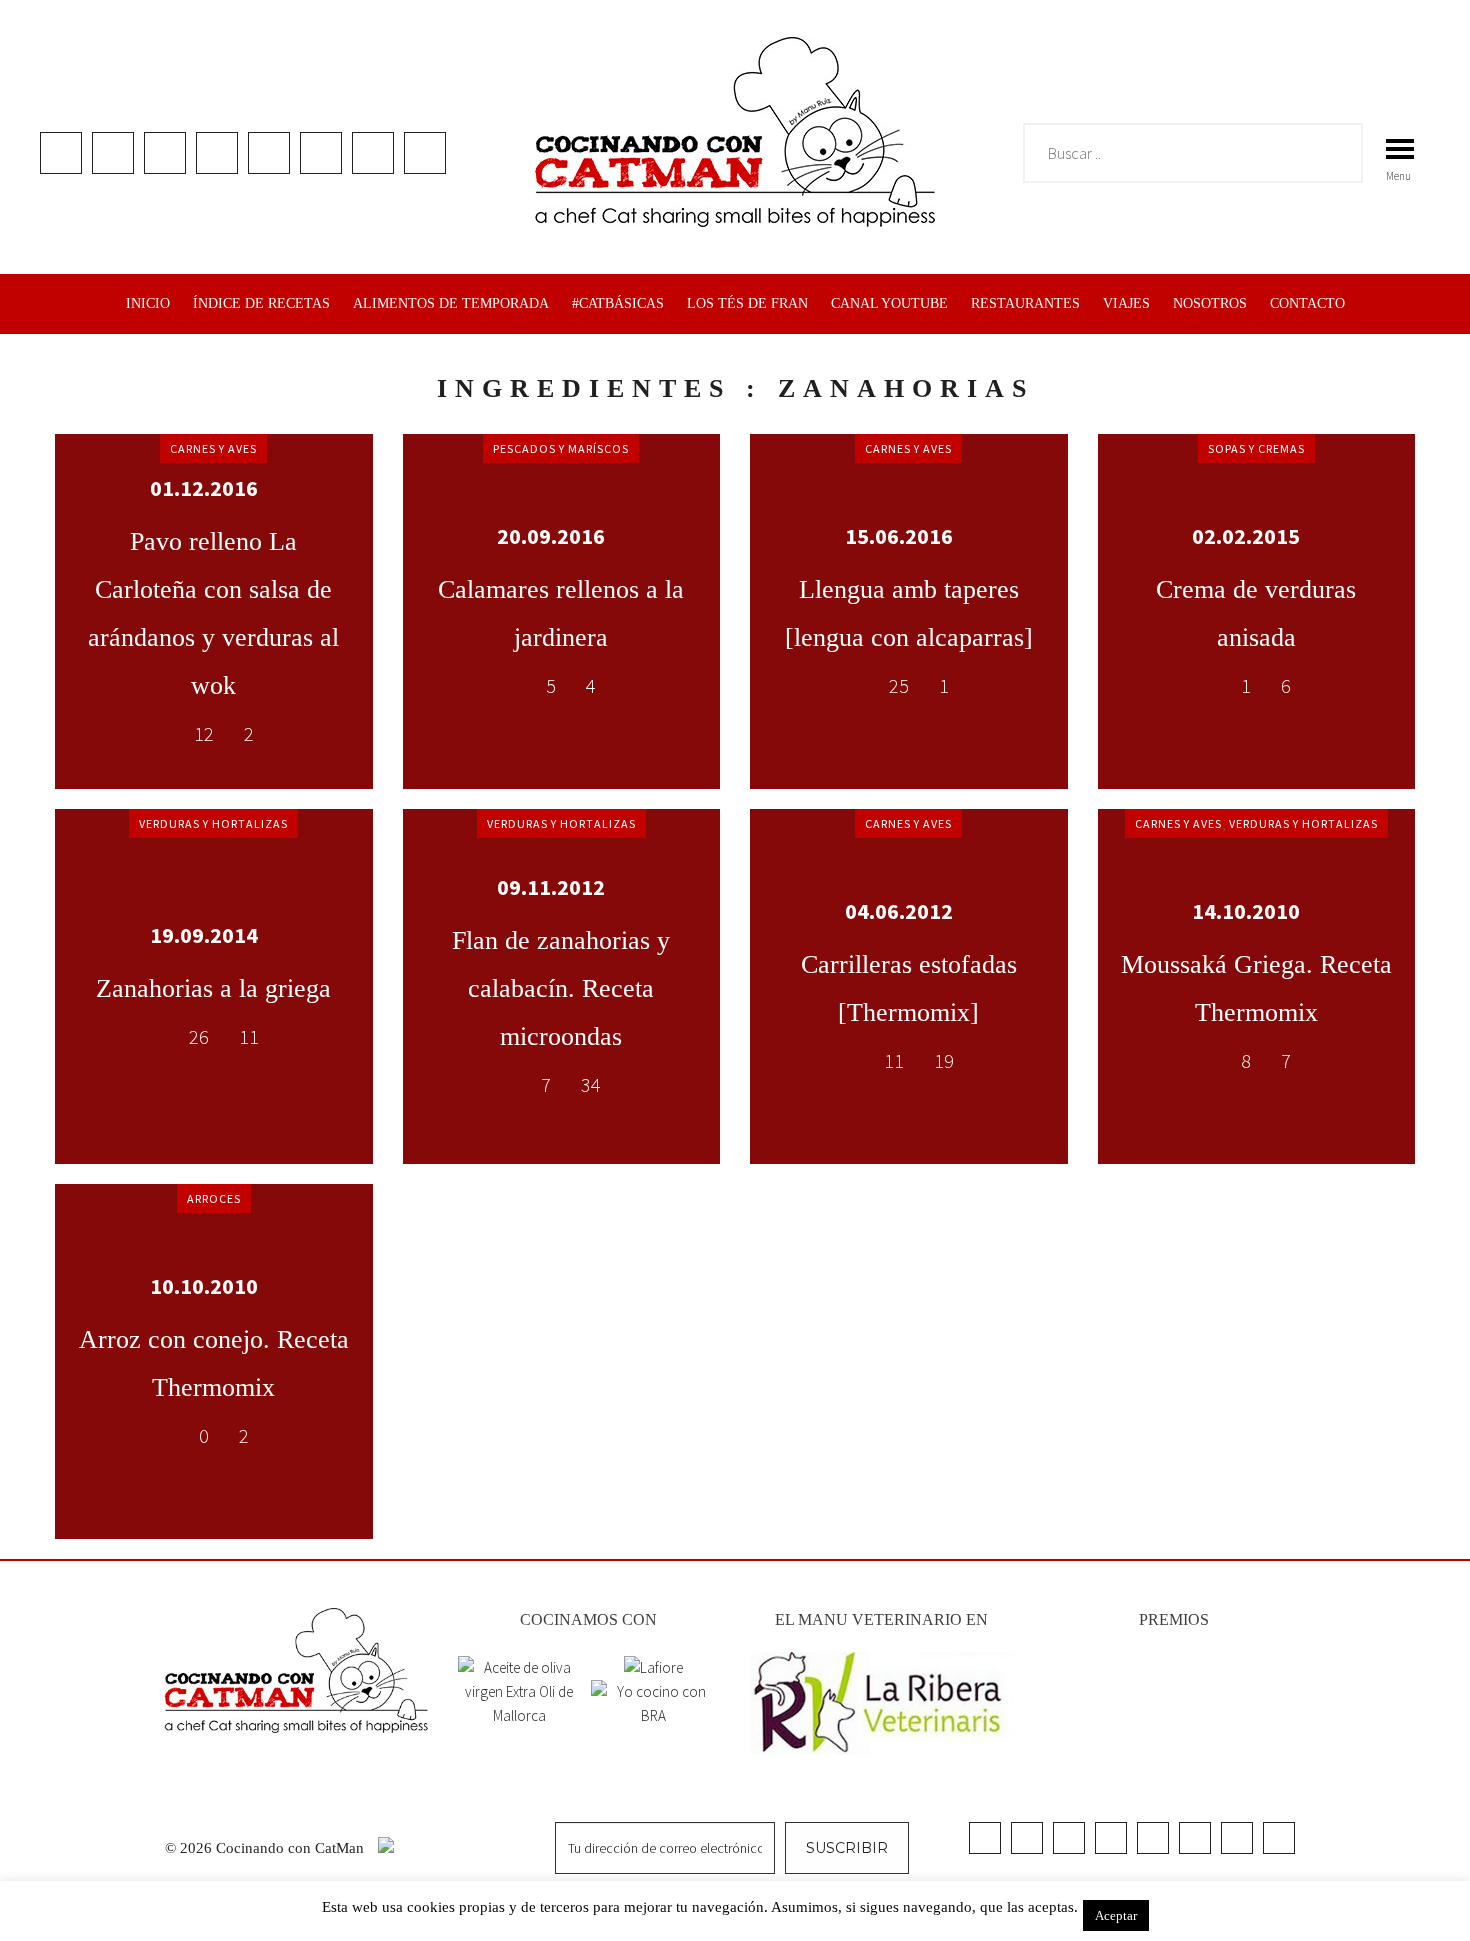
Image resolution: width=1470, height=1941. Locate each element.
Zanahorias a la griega (213, 988)
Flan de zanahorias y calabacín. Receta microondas (561, 988)
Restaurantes (1025, 303)
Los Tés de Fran (747, 303)
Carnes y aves (213, 448)
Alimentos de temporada (451, 303)
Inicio (148, 303)
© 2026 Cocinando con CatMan (266, 1848)
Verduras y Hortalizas (213, 823)
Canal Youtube (889, 303)
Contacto (1307, 303)
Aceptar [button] (1116, 1915)
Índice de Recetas (261, 303)
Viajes (1126, 303)
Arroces (214, 1198)
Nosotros (1210, 303)
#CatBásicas (618, 303)
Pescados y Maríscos (561, 448)
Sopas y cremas (1256, 448)
